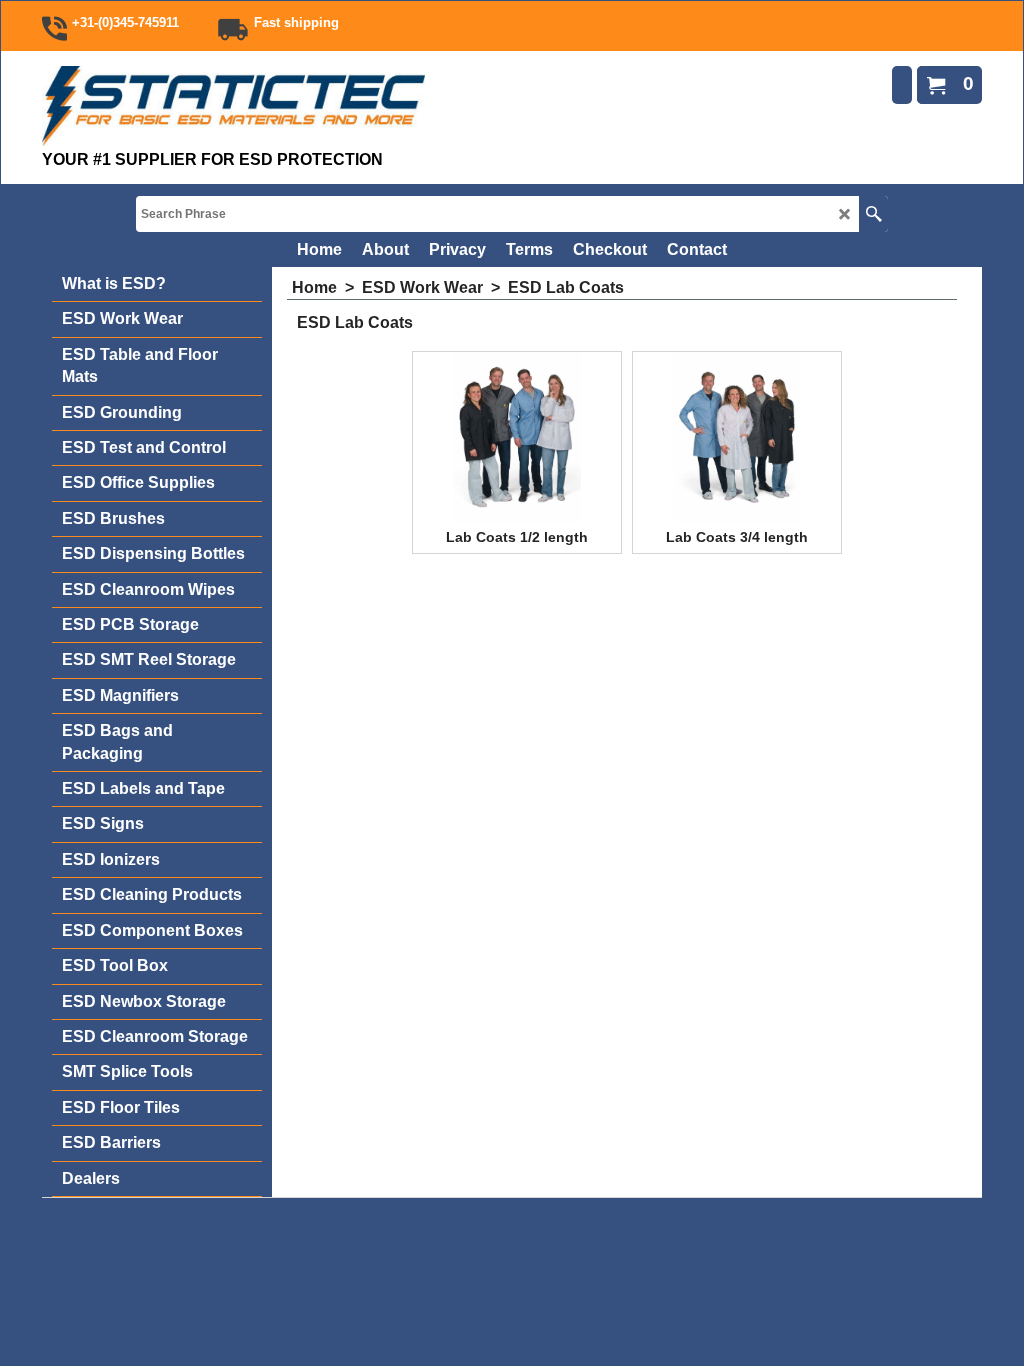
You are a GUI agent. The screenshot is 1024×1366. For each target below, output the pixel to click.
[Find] (873, 214)
